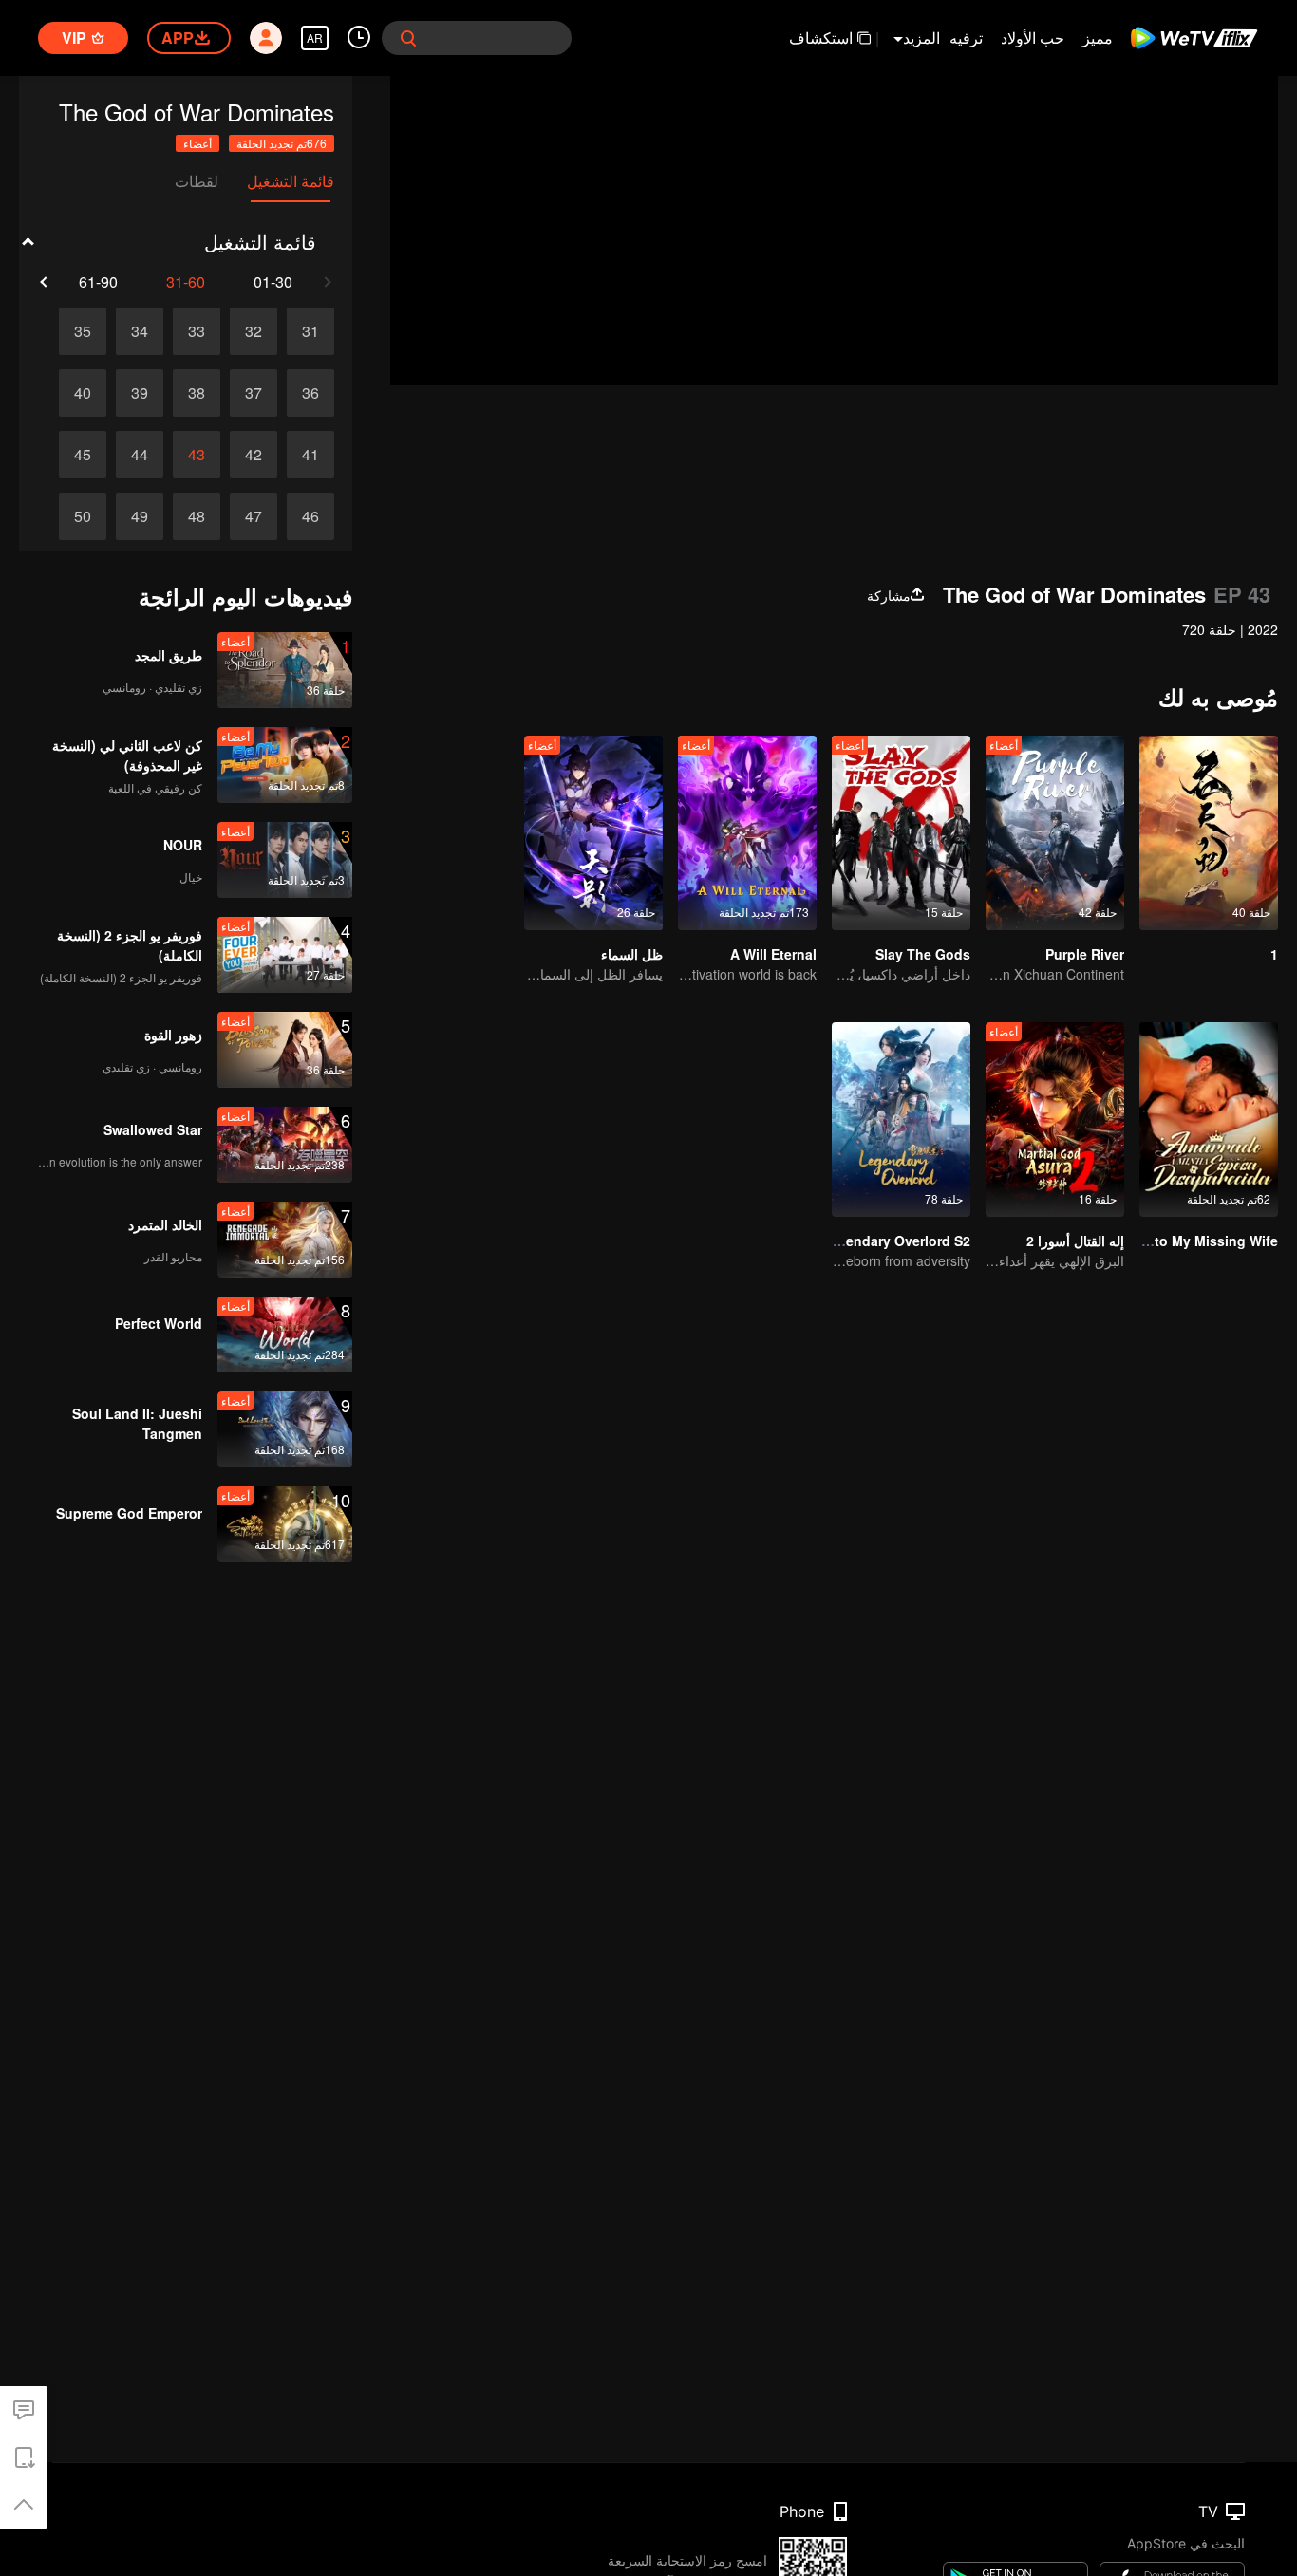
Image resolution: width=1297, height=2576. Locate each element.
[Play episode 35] (83, 331)
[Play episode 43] (197, 455)
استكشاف (821, 37)
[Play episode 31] (310, 331)
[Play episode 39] (140, 393)
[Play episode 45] (83, 455)
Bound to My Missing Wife (1193, 1241)
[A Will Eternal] (747, 833)
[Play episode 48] (197, 516)
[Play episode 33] (197, 331)
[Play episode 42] (254, 455)
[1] (1209, 833)
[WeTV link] (1195, 38)
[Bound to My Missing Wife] (1209, 1120)
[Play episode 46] (310, 516)
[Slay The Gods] (901, 833)
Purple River (1085, 954)
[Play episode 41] (310, 455)
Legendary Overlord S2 (896, 1241)
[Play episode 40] (83, 393)
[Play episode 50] (83, 516)
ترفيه (966, 37)
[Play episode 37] (254, 393)
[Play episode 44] (140, 455)
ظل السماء (632, 954)
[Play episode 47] (254, 516)
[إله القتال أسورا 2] (1055, 1120)
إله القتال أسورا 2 (1075, 1241)
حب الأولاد (1033, 37)
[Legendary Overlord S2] (901, 1120)
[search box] (408, 38)
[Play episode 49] (140, 516)
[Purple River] (1055, 833)
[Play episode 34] (140, 331)
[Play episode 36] (310, 393)
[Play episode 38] (197, 393)
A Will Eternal (773, 954)
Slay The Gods (923, 954)
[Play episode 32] (254, 331)
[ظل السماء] (593, 833)
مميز (1098, 37)
